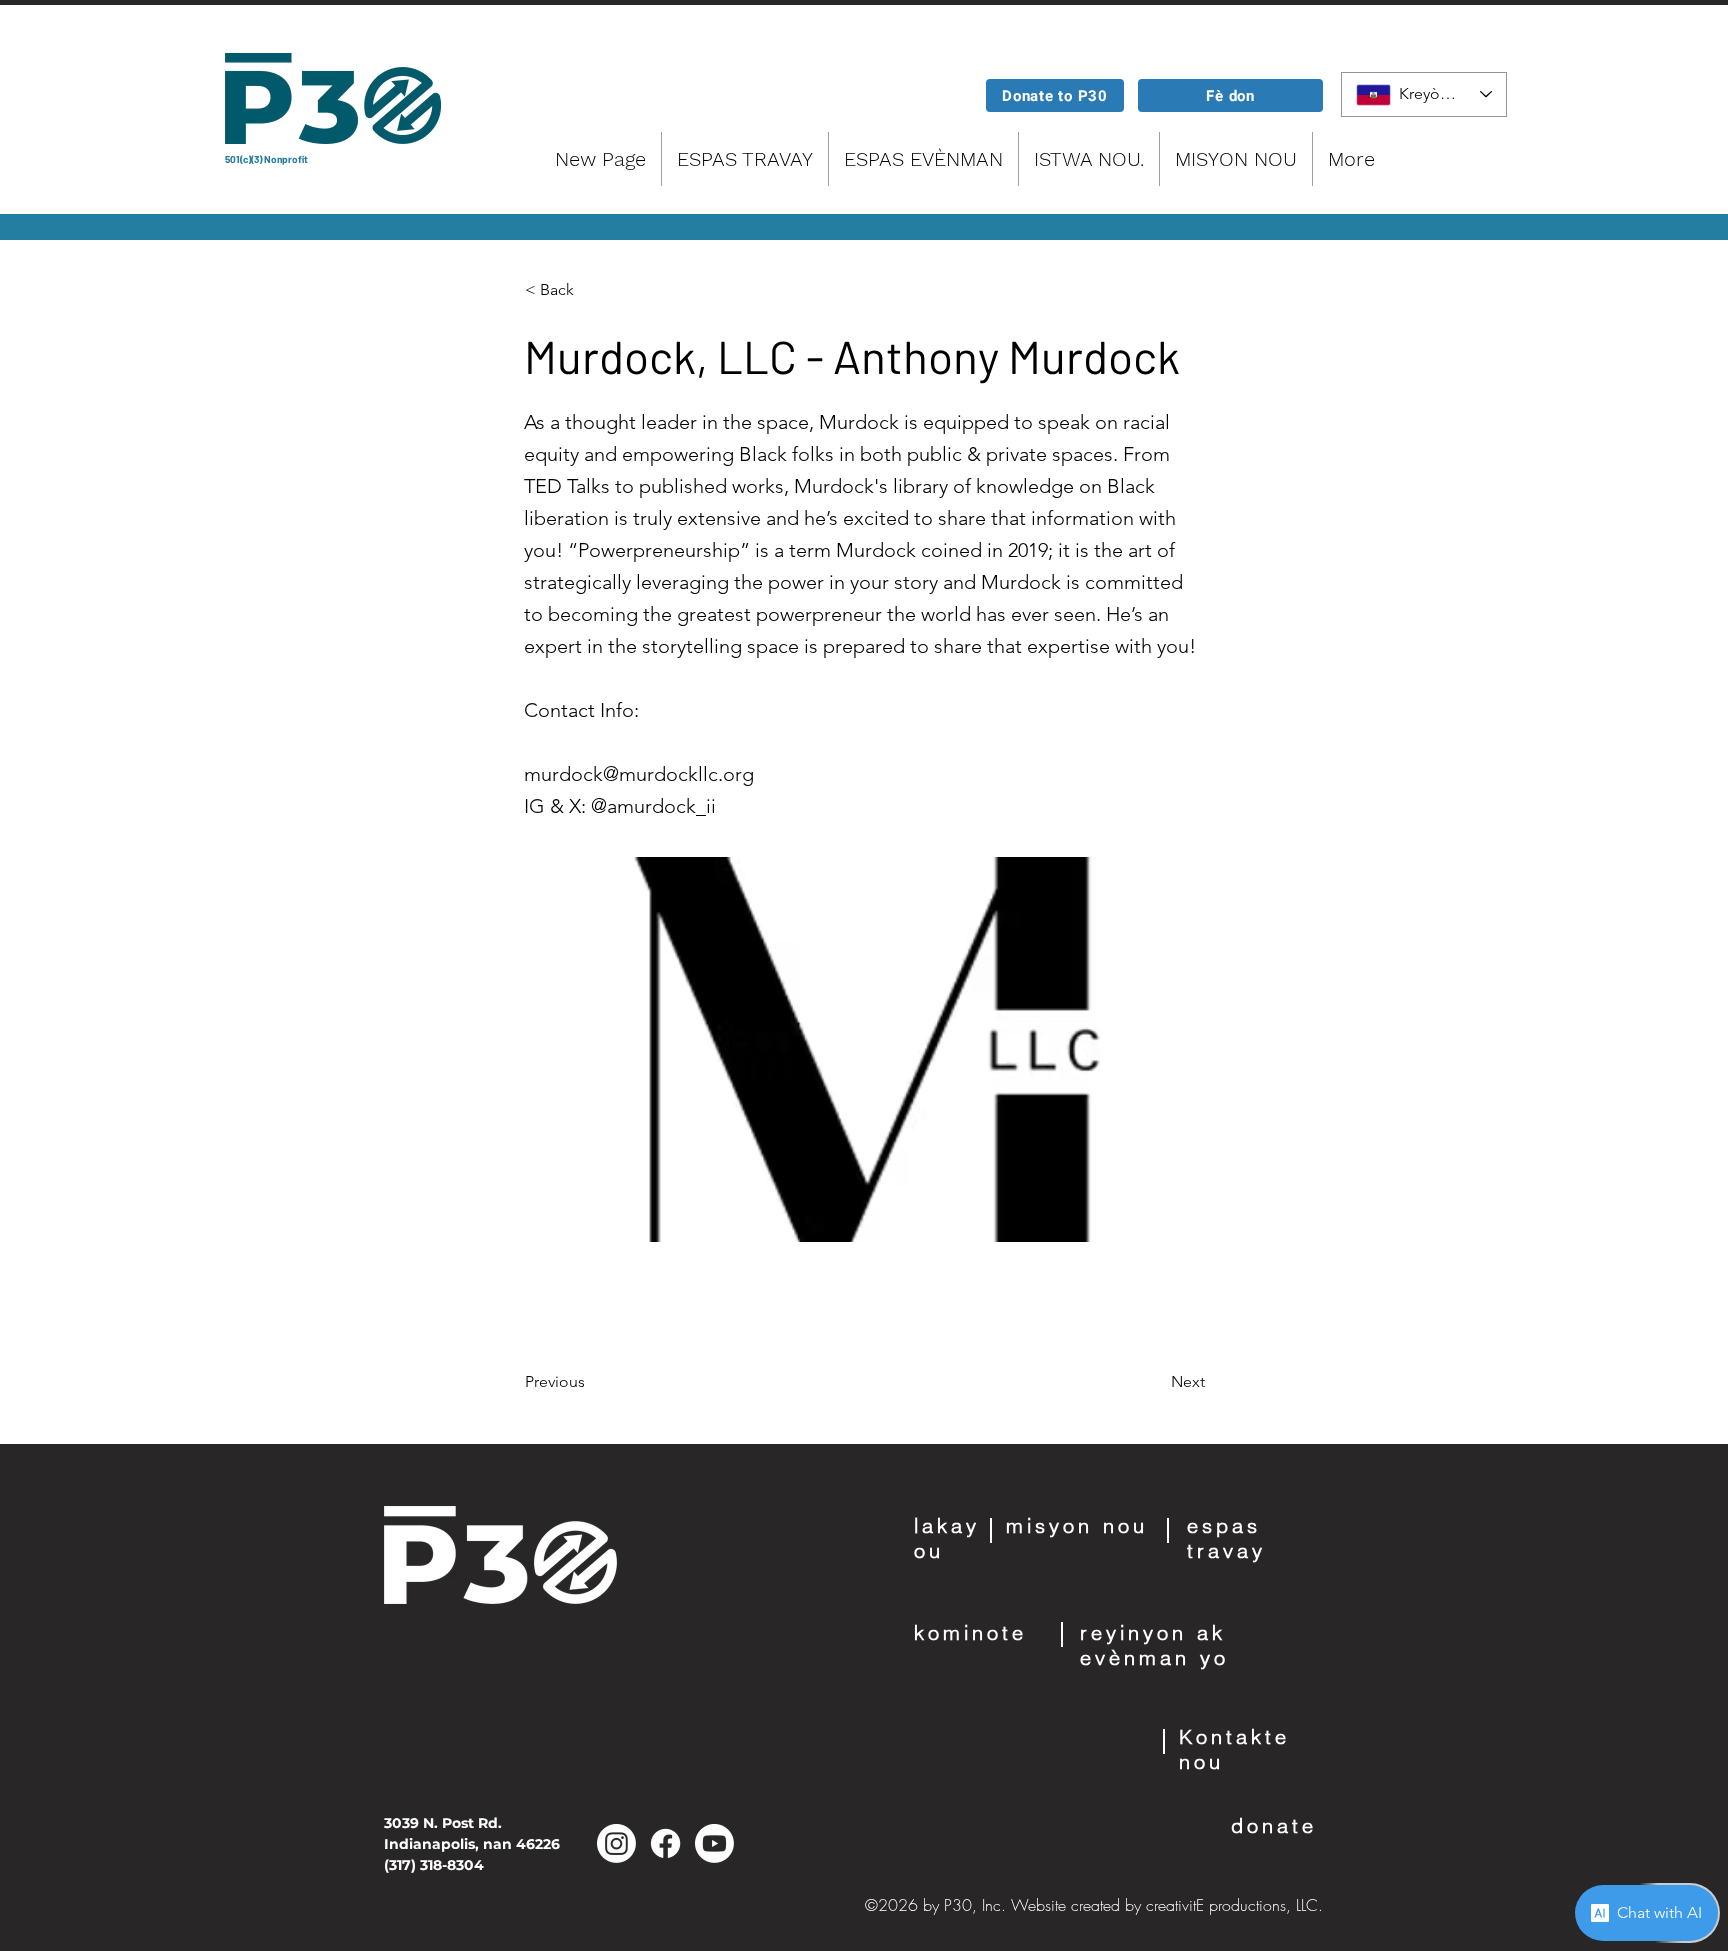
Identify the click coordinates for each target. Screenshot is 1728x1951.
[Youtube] (714, 1843)
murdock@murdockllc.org (639, 774)
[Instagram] (616, 1843)
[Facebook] (665, 1843)
